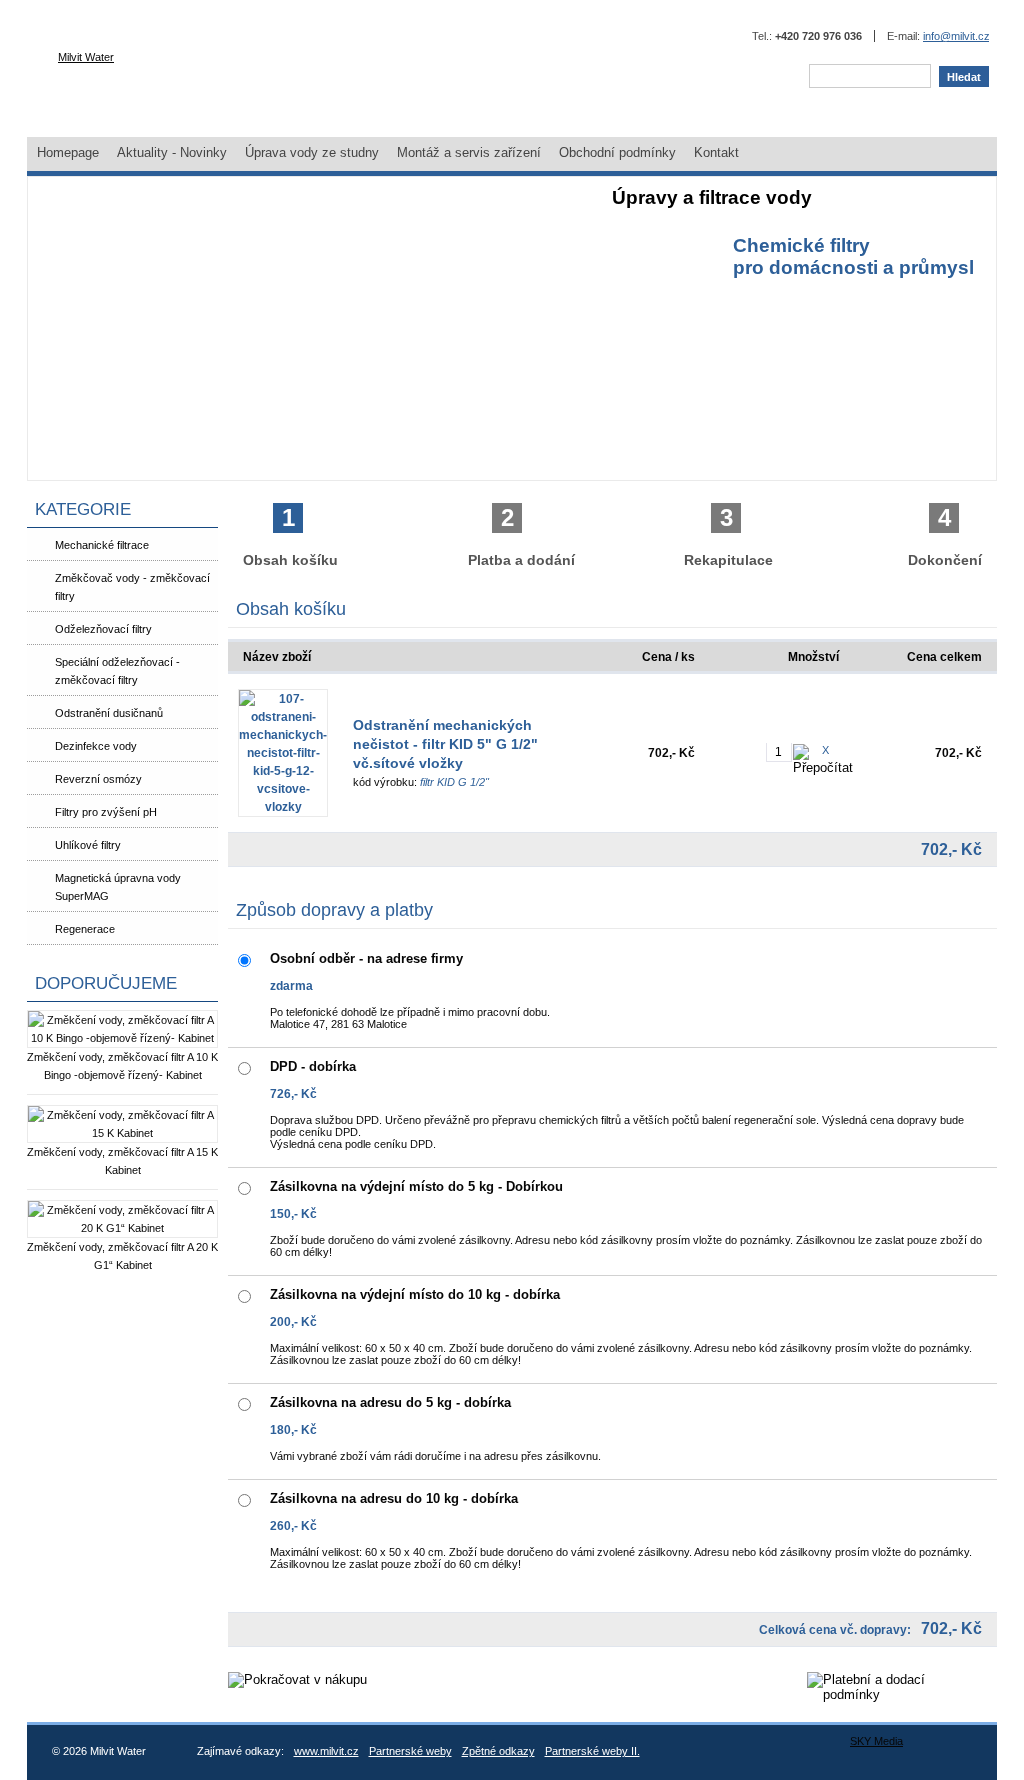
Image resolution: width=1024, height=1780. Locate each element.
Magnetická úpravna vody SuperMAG (118, 887)
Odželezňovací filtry (103, 629)
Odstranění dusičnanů (109, 713)
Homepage (68, 152)
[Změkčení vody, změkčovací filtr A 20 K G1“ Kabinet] (122, 1228)
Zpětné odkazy (498, 1751)
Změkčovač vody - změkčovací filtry (132, 587)
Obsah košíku (290, 536)
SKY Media (876, 1741)
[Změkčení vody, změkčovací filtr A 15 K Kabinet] (122, 1133)
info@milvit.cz (956, 36)
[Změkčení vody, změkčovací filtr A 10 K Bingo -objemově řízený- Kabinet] (122, 1038)
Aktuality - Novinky (172, 152)
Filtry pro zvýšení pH (106, 812)
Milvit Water (86, 57)
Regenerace (85, 929)
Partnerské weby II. (592, 1751)
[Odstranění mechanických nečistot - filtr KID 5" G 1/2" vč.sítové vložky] (283, 753)
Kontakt (716, 152)
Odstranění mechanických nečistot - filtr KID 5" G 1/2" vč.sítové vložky (445, 744)
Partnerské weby (410, 1751)
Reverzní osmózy (98, 779)
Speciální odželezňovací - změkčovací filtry (117, 671)
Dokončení (945, 536)
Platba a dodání (521, 536)
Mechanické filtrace (102, 545)
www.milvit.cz (326, 1751)
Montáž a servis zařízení (469, 152)
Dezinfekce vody (96, 746)
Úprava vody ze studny (312, 152)
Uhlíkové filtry (88, 845)
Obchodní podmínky (617, 152)
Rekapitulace (728, 536)
